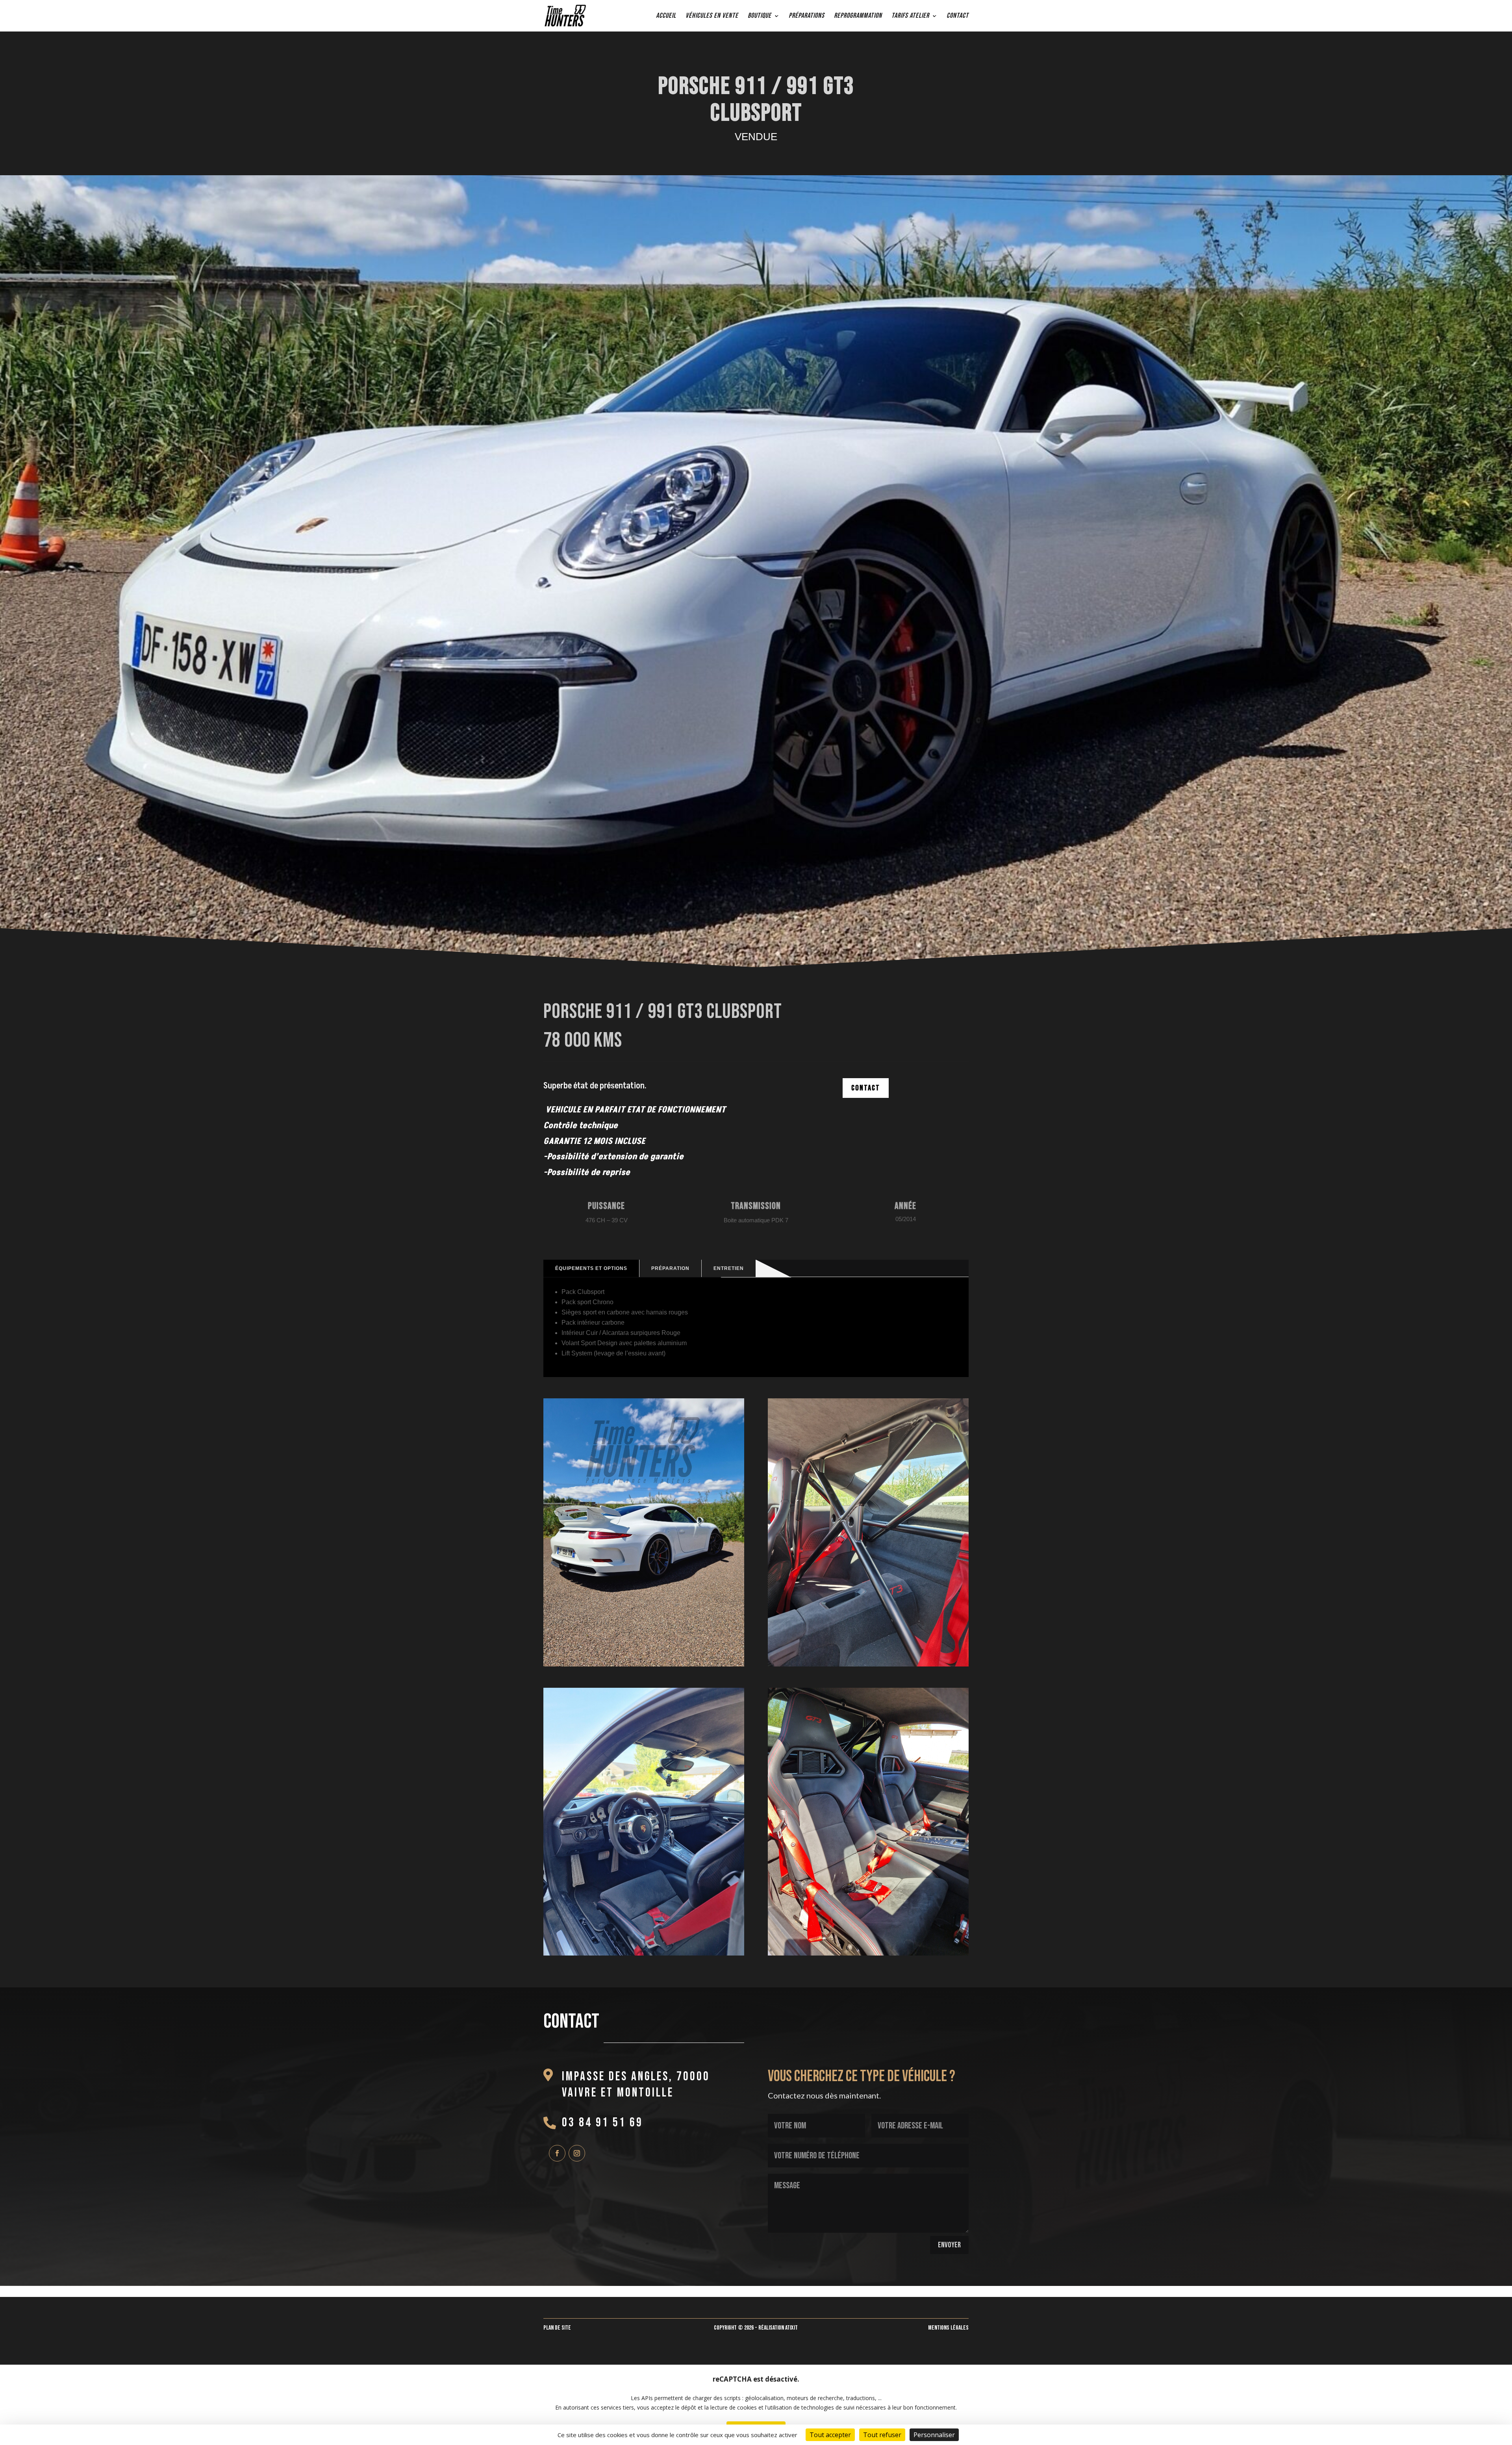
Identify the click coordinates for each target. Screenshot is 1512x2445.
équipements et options (591, 1268)
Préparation (670, 1268)
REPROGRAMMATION (858, 16)
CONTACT (866, 1088)
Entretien (729, 1268)
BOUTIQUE (760, 16)
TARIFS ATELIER (910, 16)
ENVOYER (949, 2245)
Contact (958, 16)
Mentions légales (948, 2328)
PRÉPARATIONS (807, 16)
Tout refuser (882, 2435)
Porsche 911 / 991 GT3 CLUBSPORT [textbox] (756, 101)
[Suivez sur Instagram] (577, 2153)
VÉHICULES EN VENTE (712, 16)
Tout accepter (830, 2435)
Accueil (666, 16)
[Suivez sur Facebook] (557, 2153)
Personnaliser (934, 2435)
